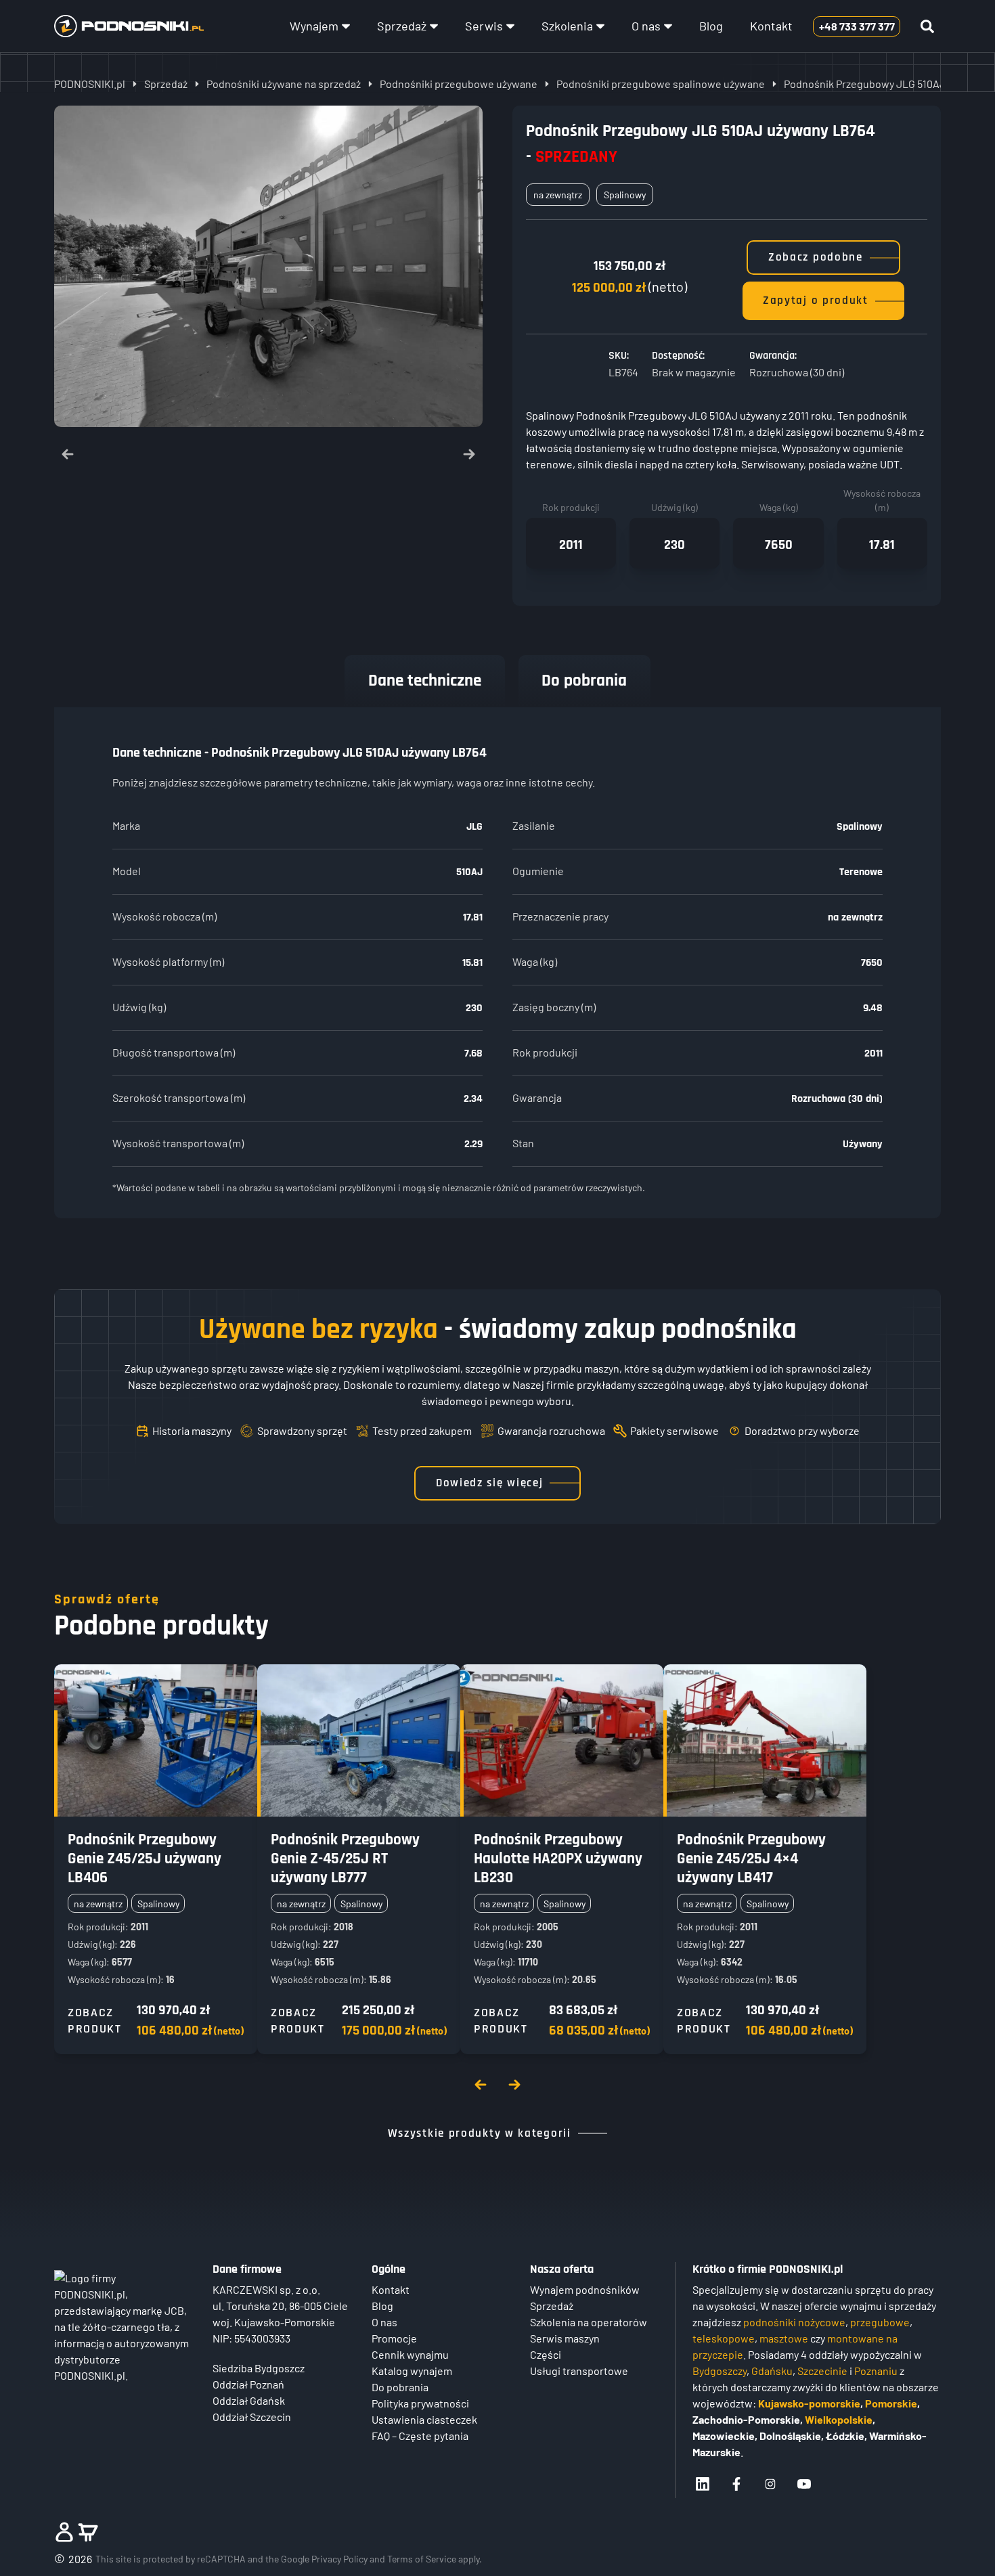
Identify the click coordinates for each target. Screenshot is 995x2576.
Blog (711, 26)
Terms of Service (422, 2559)
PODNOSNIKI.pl (90, 84)
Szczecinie (822, 2371)
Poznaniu (876, 2371)
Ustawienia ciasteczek (424, 2419)
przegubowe (880, 2322)
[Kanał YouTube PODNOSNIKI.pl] (804, 2484)
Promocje (394, 2338)
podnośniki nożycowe (794, 2322)
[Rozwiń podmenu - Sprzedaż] (434, 26)
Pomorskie (891, 2403)
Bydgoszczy (720, 2371)
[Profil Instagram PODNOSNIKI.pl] (770, 2484)
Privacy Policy (339, 2559)
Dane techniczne (425, 681)
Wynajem (314, 26)
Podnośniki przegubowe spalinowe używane (661, 84)
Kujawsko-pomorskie (809, 2403)
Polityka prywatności (420, 2403)
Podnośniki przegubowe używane (459, 84)
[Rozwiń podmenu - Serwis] (510, 26)
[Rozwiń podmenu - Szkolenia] (600, 26)
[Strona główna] (129, 26)
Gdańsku (772, 2371)
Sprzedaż (402, 26)
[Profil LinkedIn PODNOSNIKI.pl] (703, 2484)
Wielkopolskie (839, 2419)
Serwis (484, 26)
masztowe (784, 2338)
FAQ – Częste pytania (420, 2436)
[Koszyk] (88, 2532)
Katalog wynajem (412, 2371)
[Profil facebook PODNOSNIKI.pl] (736, 2484)
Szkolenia (567, 26)
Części (546, 2354)
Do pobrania (584, 681)
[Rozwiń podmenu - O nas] (668, 26)
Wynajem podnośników (585, 2289)
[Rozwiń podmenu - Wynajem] (346, 26)
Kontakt (771, 26)
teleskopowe (724, 2338)
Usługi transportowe (579, 2371)
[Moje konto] (64, 2532)
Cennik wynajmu (410, 2354)
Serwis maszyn (565, 2338)
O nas (646, 26)
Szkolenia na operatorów (589, 2322)
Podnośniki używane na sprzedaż (284, 84)
